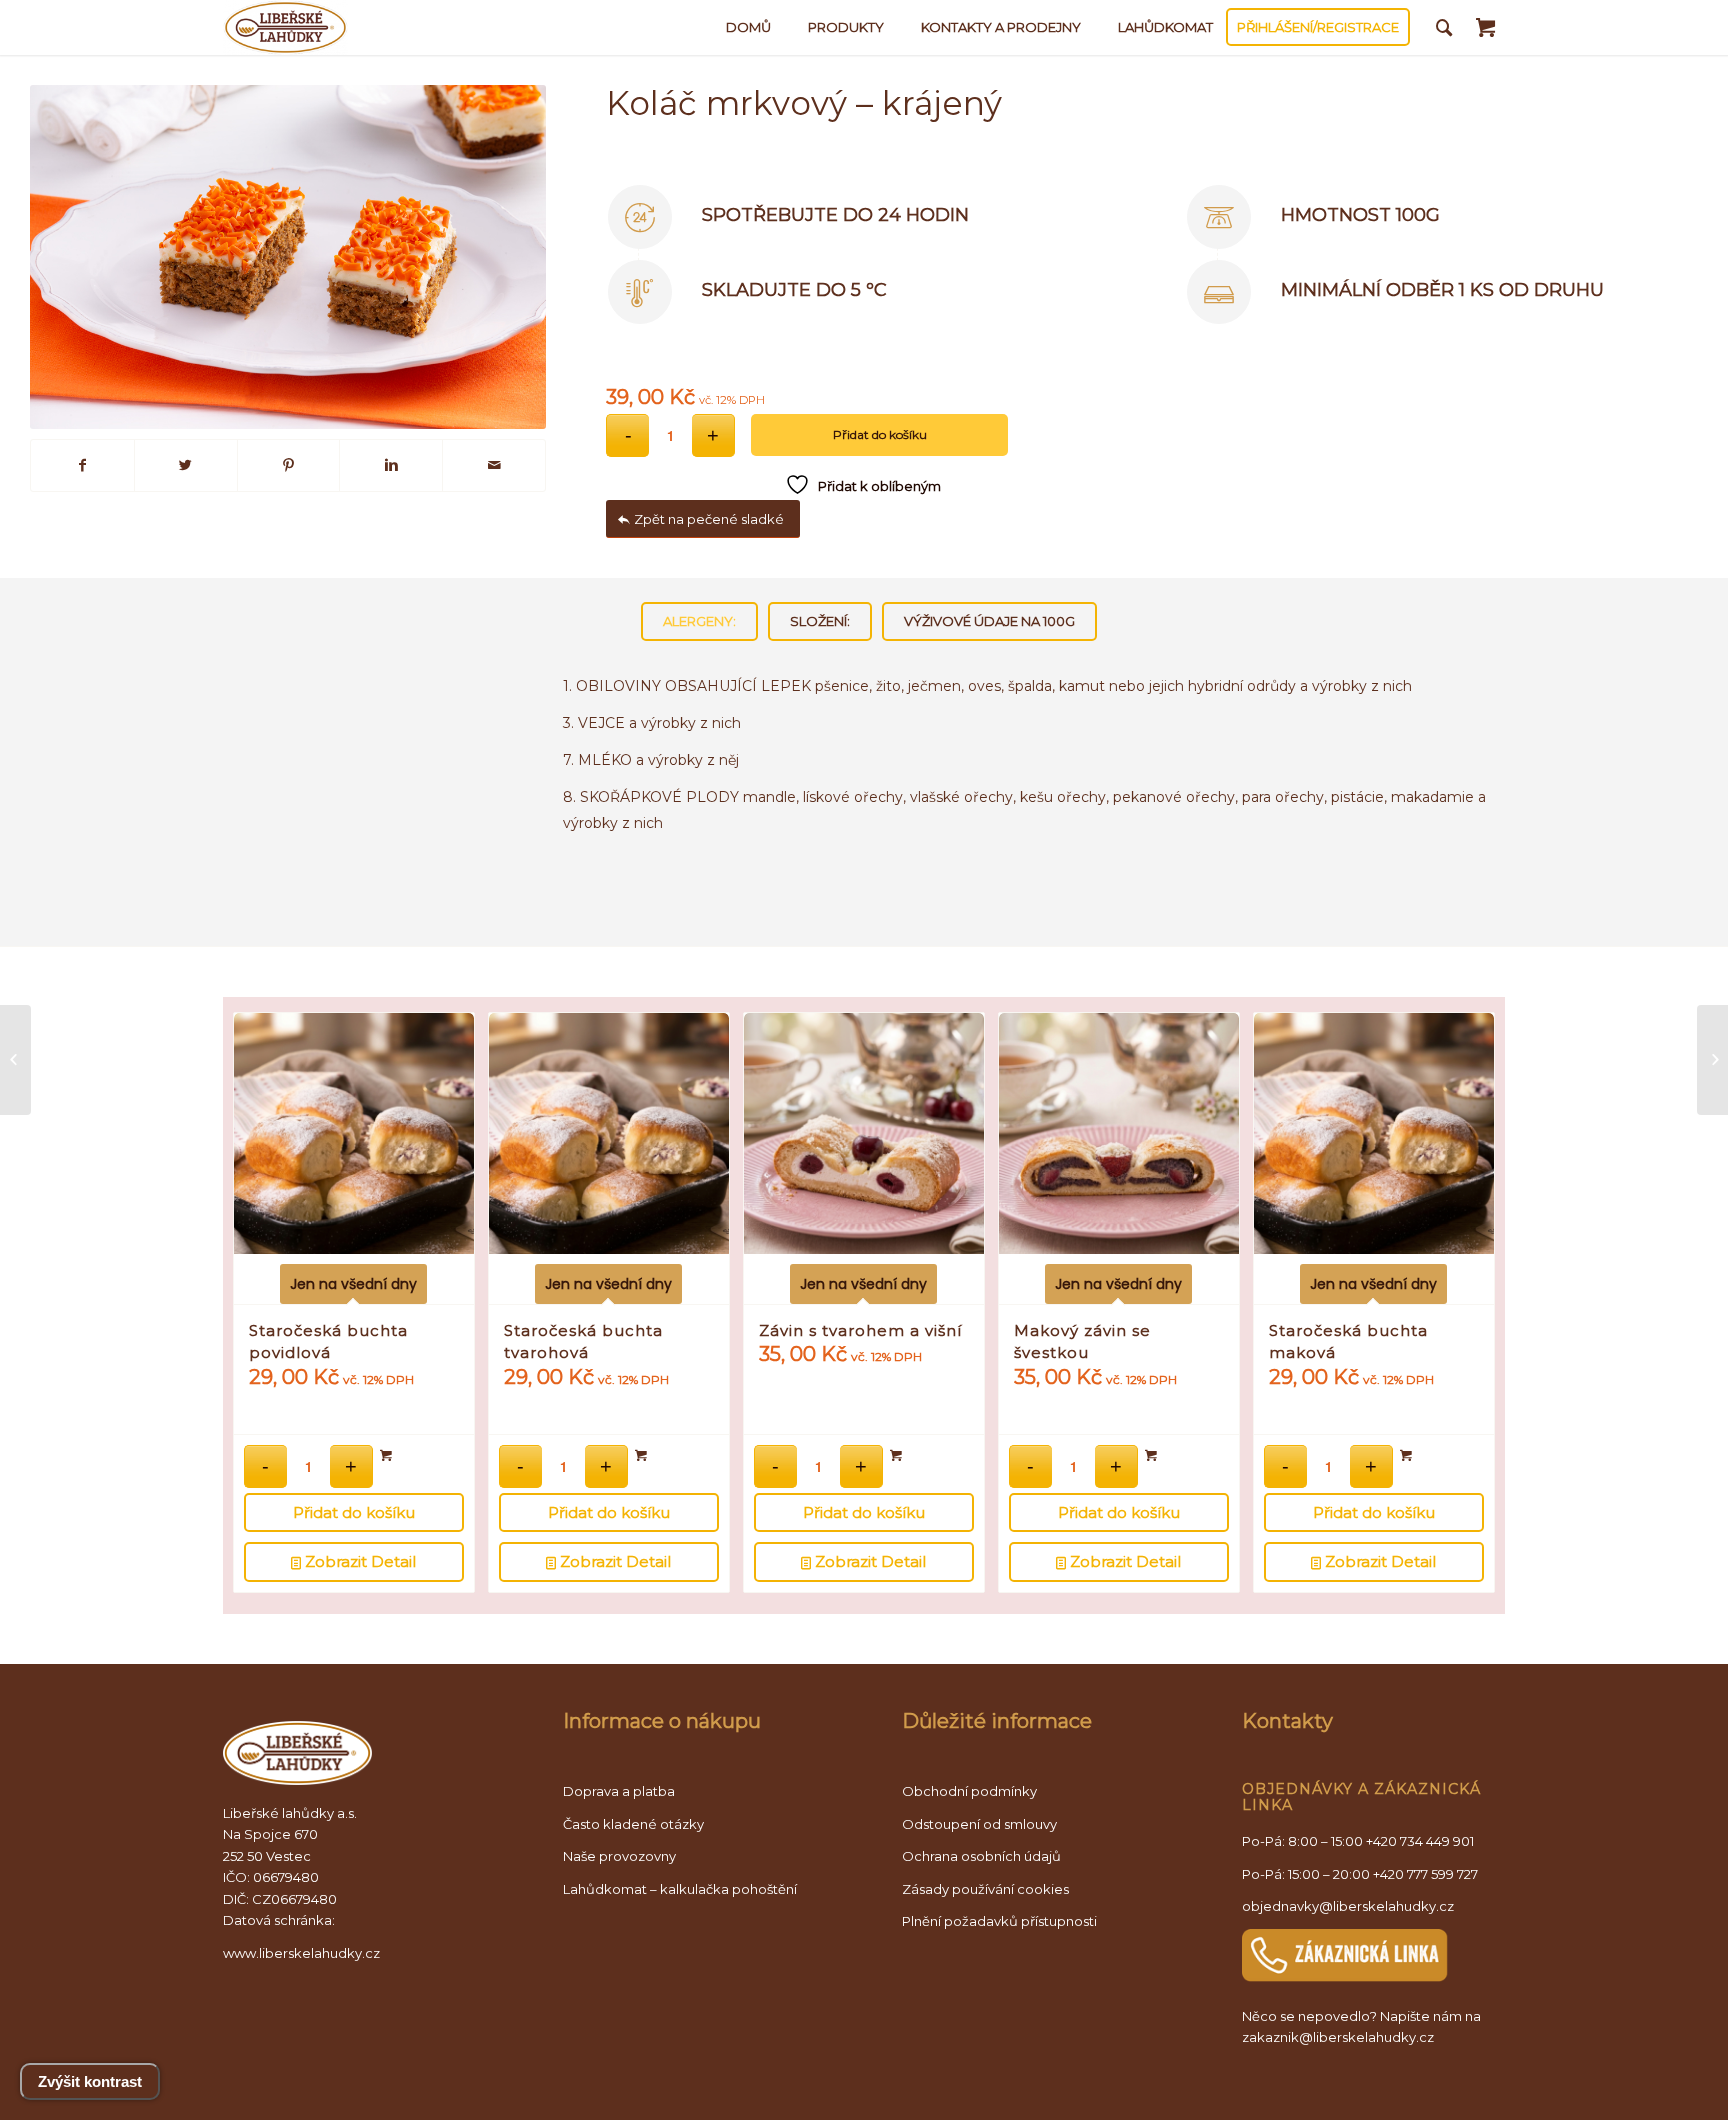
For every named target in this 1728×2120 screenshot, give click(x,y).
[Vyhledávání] (1444, 27)
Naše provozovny (619, 1856)
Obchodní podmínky (969, 1791)
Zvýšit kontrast (90, 2081)
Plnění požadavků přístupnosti (999, 1921)
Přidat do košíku (880, 434)
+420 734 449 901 (1420, 1841)
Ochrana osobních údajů (981, 1856)
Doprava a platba (619, 1791)
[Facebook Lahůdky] (82, 465)
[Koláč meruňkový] (15, 1060)
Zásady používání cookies (985, 1889)
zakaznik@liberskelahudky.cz (1338, 2037)
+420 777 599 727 (1425, 1874)
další (1465, 1228)
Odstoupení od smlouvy (979, 1824)
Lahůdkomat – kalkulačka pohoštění (680, 1889)
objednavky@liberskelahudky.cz (1348, 1906)
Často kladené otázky (633, 1824)
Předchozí (263, 1228)
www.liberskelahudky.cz (301, 1953)
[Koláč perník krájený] (1712, 1060)
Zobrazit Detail (358, 1561)
